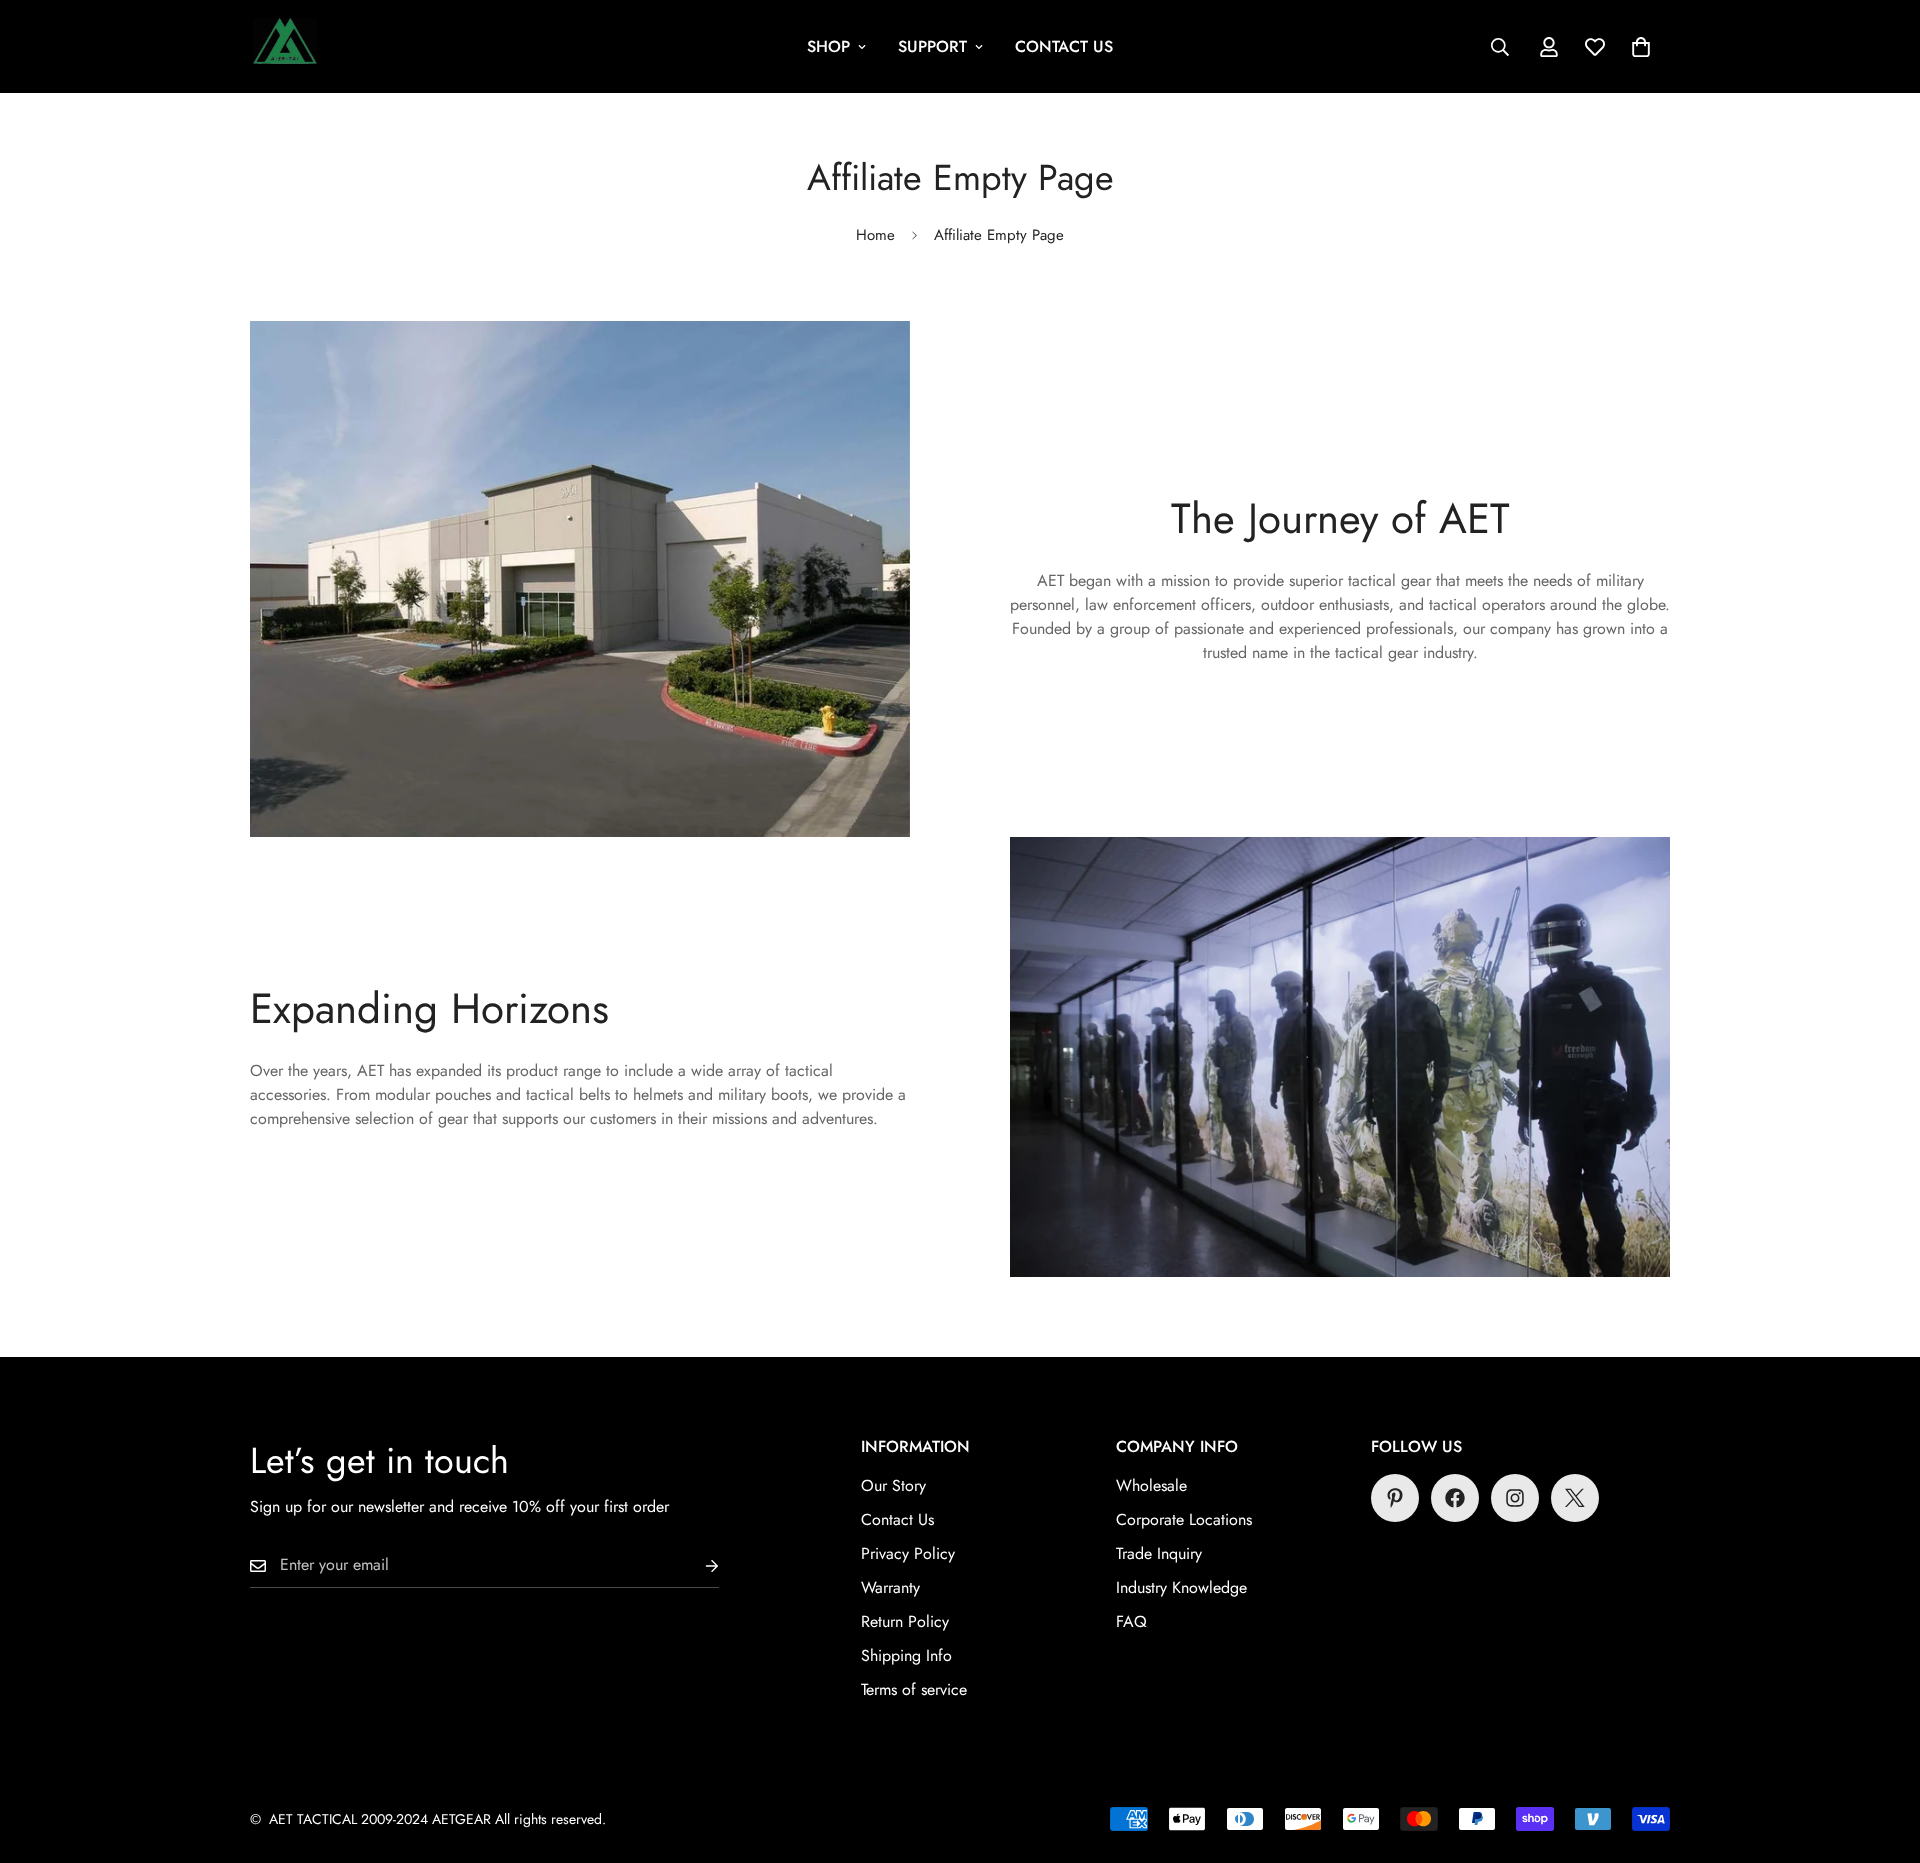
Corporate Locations (1184, 1519)
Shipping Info (906, 1655)
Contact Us (1064, 46)
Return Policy (905, 1621)
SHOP (828, 46)
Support (932, 46)
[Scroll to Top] (1881, 1754)
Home (875, 235)
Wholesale (1151, 1485)
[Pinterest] (1395, 1498)
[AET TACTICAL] (285, 46)
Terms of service (914, 1689)
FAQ (1131, 1621)
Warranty (890, 1587)
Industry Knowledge (1181, 1587)
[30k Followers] (1455, 1498)
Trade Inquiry (1159, 1553)
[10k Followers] (1515, 1498)
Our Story (893, 1485)
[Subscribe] (696, 1565)
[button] (1641, 47)
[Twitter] (1575, 1498)
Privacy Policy (908, 1553)
